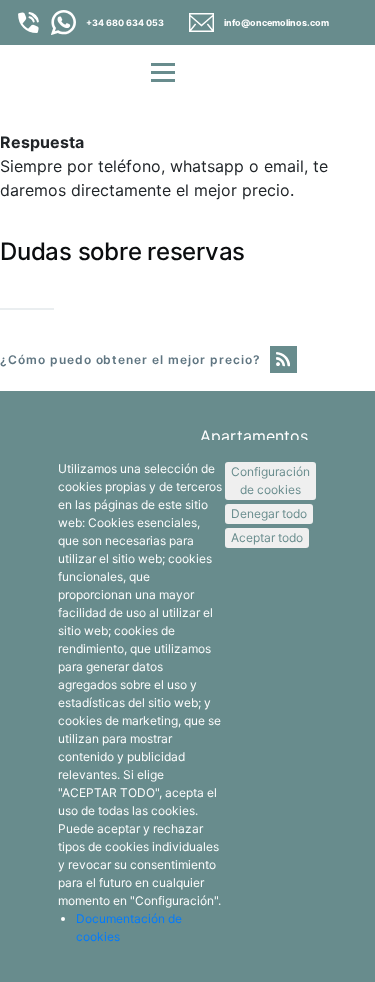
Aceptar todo (267, 537)
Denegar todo (269, 513)
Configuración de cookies (270, 480)
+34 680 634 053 (125, 22)
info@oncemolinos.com (276, 22)
